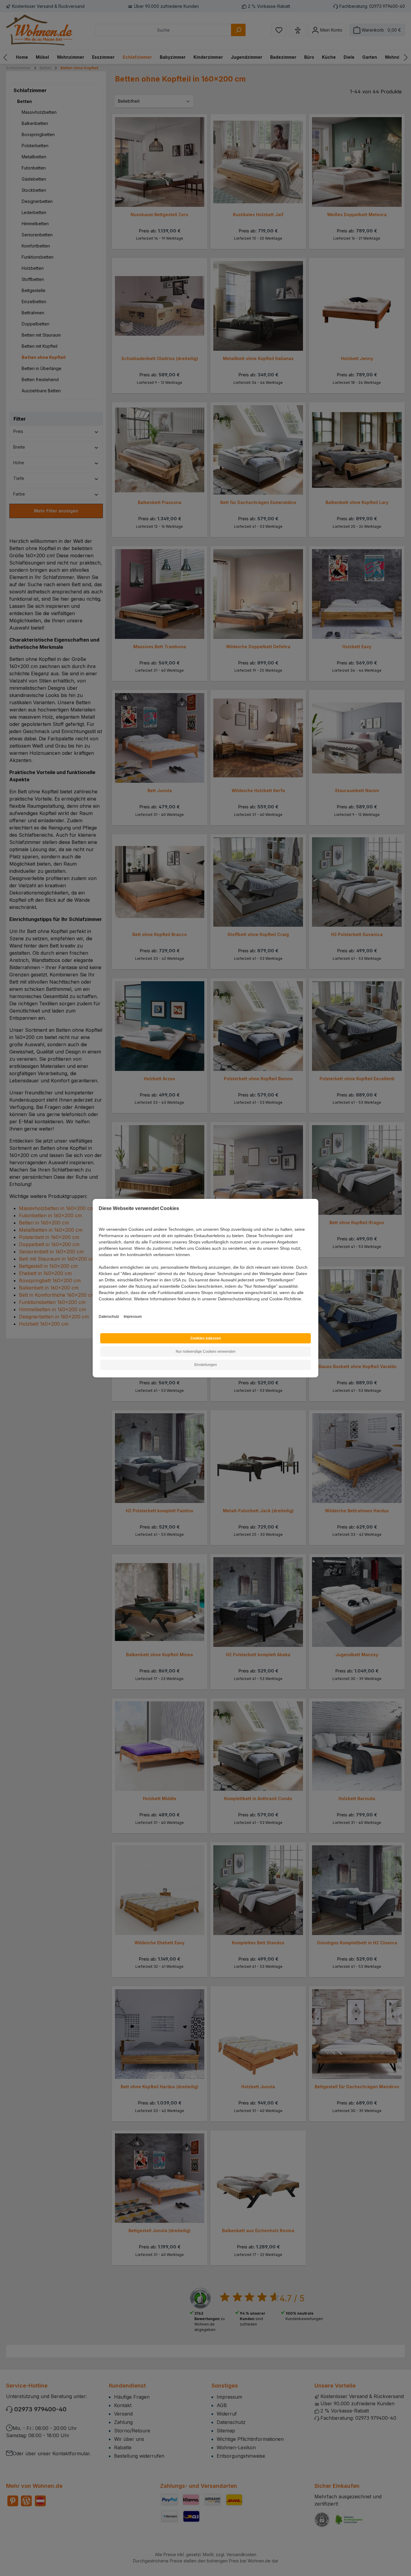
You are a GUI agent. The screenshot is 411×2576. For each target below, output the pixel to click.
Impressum (133, 1317)
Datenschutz (109, 1317)
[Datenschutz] (99, 1306)
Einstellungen (206, 1365)
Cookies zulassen (206, 1338)
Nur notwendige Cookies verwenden (206, 1352)
